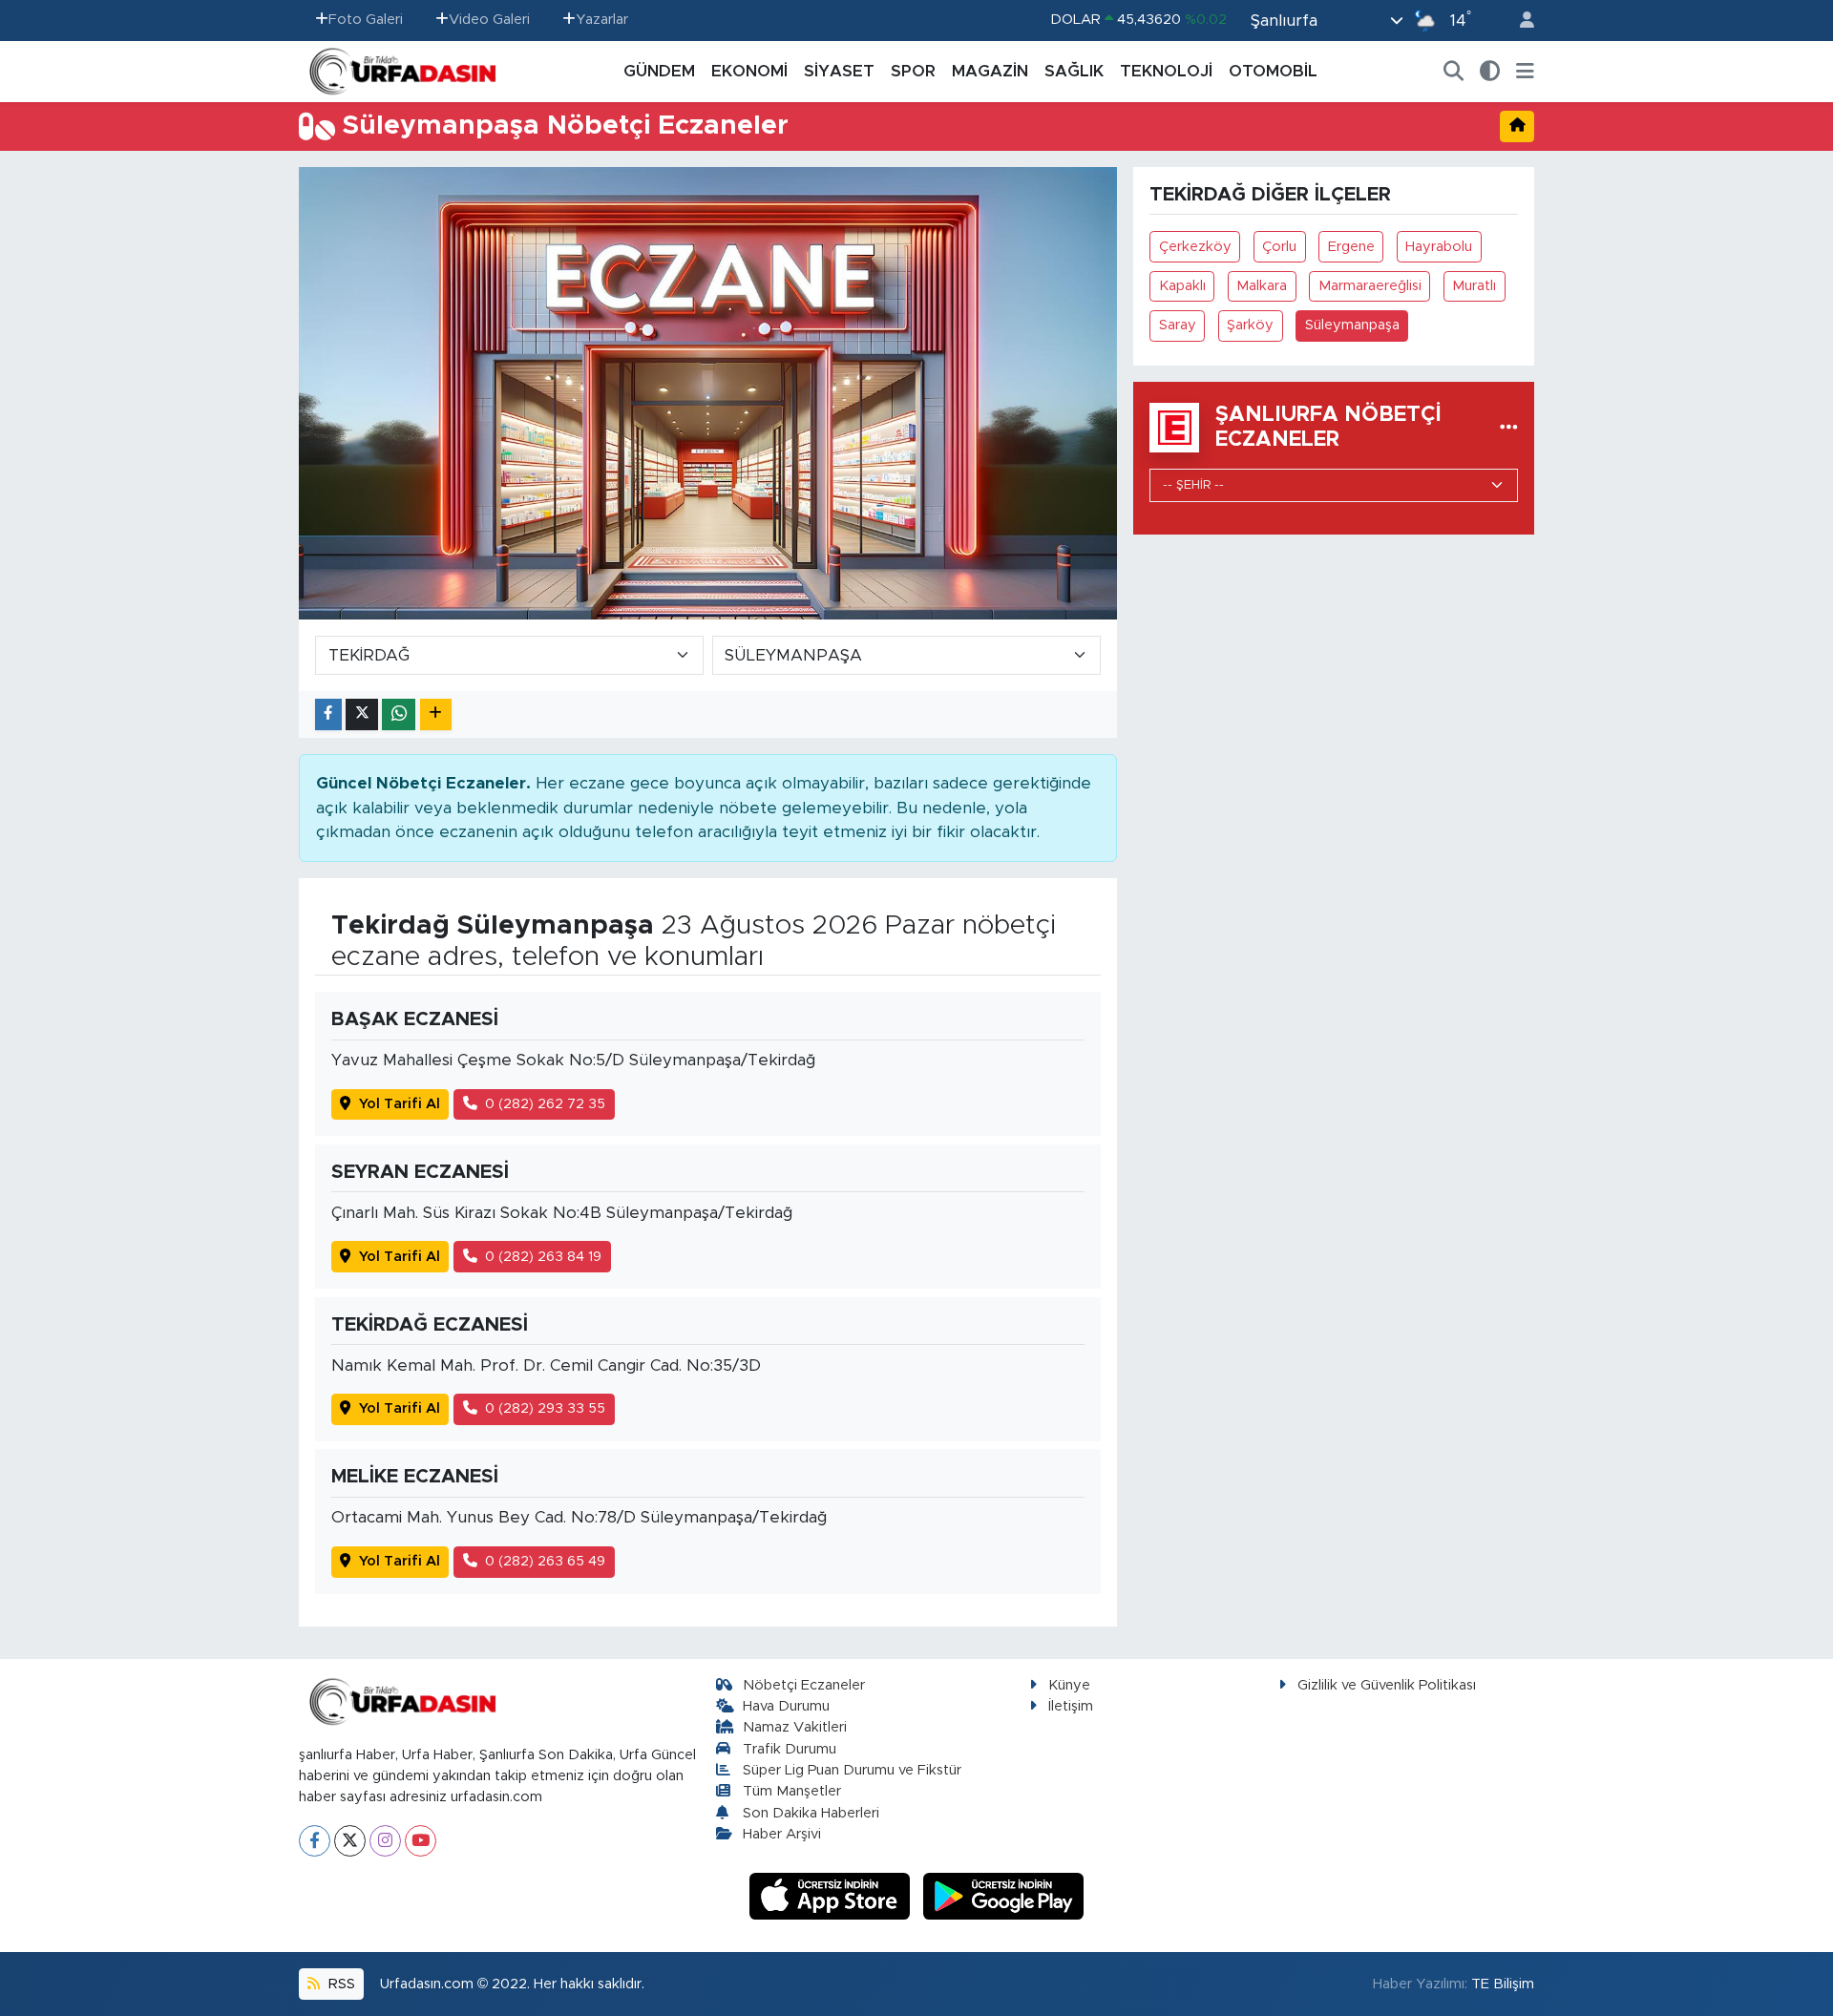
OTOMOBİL (1273, 71)
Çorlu (1279, 247)
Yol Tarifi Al (400, 1104)
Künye (1069, 1685)
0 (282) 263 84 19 (543, 1257)
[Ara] (1454, 72)
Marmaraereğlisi (1370, 286)
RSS (340, 1984)
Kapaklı (1182, 286)
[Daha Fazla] (436, 714)
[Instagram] (385, 1841)
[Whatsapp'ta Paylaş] (399, 714)
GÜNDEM (659, 71)
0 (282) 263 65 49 (545, 1561)
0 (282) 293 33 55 (545, 1408)
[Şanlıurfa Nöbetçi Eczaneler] (1509, 427)
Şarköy (1250, 325)
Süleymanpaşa (1352, 325)
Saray (1178, 325)
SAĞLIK (1074, 71)
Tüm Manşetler (792, 1791)
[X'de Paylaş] (362, 714)
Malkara (1262, 286)
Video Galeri (489, 20)
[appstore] (832, 1895)
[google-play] (1004, 1895)
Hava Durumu (786, 1706)
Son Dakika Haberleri (811, 1813)
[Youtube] (421, 1841)
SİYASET (839, 71)
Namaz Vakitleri (795, 1727)
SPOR (913, 71)
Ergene (1351, 247)
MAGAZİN (990, 71)
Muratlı (1474, 286)
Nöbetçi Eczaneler (804, 1685)
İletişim (1071, 1706)
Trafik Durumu (790, 1749)
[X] (350, 1841)
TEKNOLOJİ (1166, 71)
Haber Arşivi (782, 1834)
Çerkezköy (1195, 247)
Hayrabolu (1439, 247)
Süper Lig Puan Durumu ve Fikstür (852, 1770)
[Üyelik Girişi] (1519, 21)
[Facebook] (315, 1841)
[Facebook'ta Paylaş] (328, 714)
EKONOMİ (749, 71)
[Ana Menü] (1525, 72)
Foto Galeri (366, 20)
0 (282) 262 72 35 (545, 1104)
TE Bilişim (1503, 1984)
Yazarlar (602, 20)
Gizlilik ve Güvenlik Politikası (1387, 1685)
